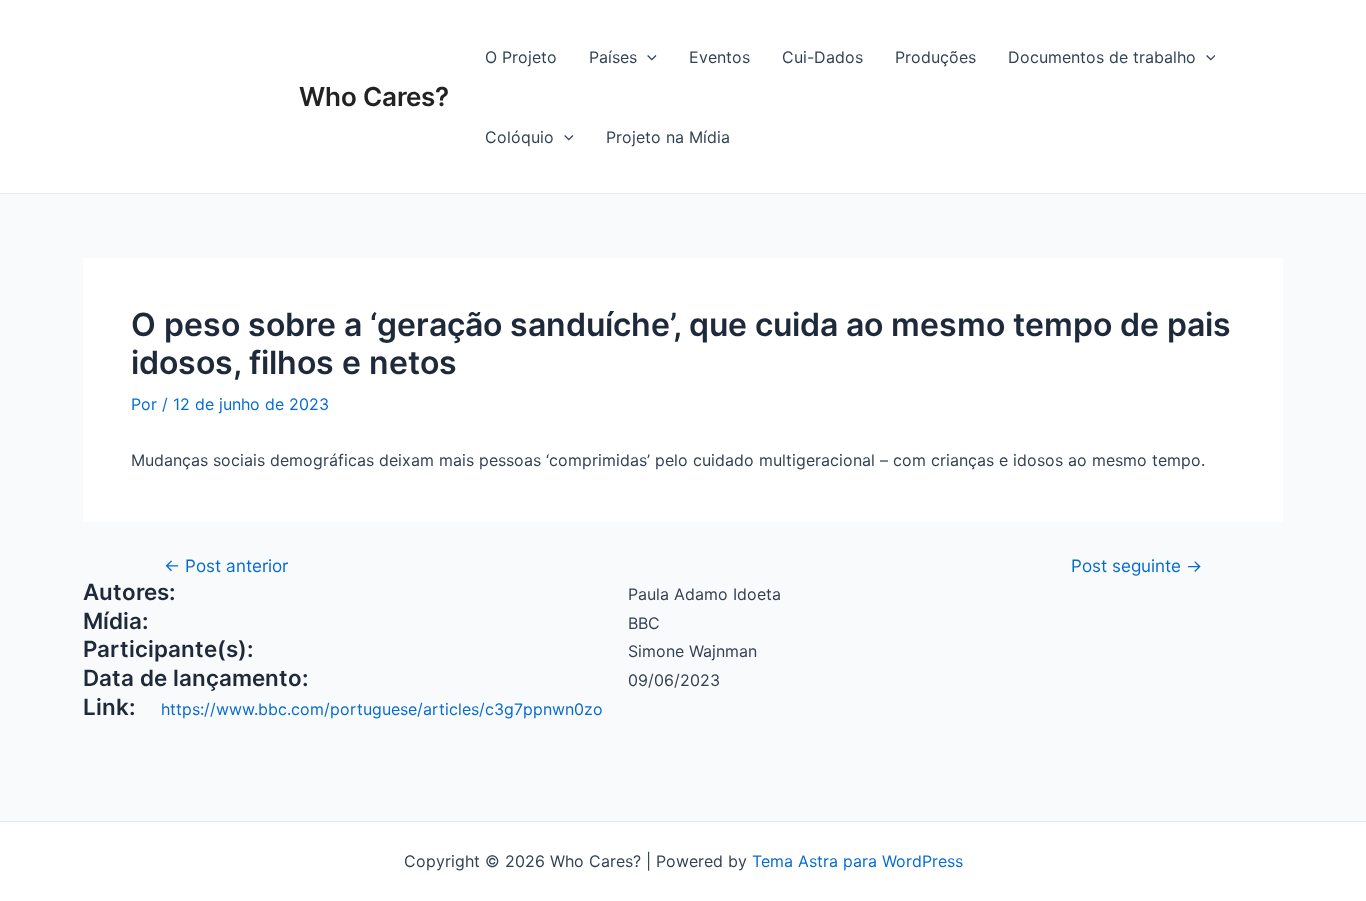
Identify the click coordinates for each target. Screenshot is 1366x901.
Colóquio (519, 137)
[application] (647, 57)
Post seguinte (1136, 565)
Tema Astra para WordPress (857, 861)
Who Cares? (374, 96)
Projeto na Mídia (668, 137)
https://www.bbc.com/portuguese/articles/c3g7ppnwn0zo (382, 709)
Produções (935, 57)
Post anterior (226, 565)
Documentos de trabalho (1102, 57)
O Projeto (521, 57)
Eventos (719, 57)
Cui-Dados (822, 57)
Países (613, 57)
